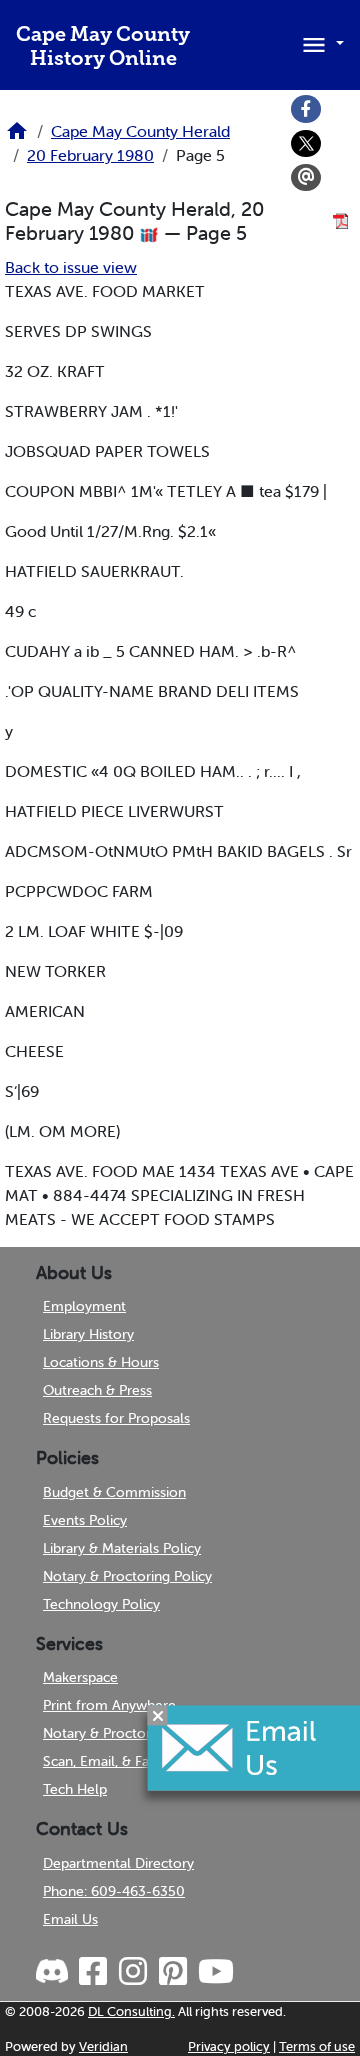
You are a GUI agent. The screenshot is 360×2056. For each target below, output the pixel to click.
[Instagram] (132, 1972)
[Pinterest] (172, 1972)
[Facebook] (306, 109)
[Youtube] (215, 1972)
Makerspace (80, 1677)
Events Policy (85, 1520)
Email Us (70, 1919)
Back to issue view (71, 267)
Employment (84, 1306)
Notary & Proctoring (106, 1733)
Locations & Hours (101, 1362)
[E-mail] (306, 178)
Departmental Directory (118, 1863)
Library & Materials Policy (122, 1548)
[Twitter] (306, 144)
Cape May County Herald (140, 131)
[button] (320, 43)
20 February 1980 (90, 155)
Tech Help (75, 1789)
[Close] (158, 1715)
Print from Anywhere (109, 1705)
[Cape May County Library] (17, 137)
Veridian (103, 2046)
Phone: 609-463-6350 (114, 1891)
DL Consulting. (131, 2011)
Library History (88, 1334)
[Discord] (54, 1972)
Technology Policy (101, 1604)
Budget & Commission (114, 1492)
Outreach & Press (97, 1390)
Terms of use (317, 2046)
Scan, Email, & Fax (99, 1761)
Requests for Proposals (116, 1418)
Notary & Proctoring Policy (127, 1576)
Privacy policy (229, 2046)
